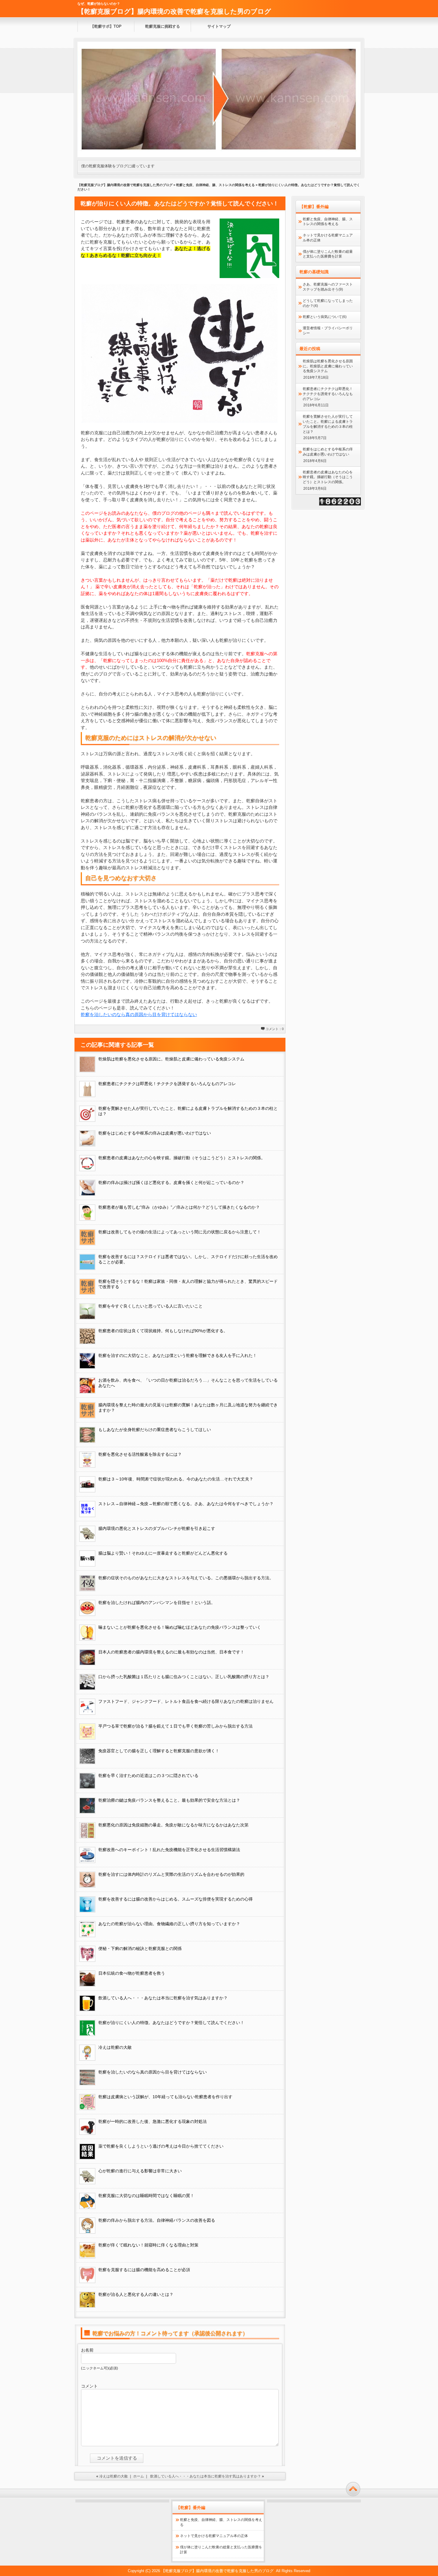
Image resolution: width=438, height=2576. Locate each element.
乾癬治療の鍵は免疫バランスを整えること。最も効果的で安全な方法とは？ (169, 1800)
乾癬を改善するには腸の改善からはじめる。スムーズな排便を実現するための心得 (175, 1899)
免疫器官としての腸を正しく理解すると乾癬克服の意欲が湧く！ (159, 1751)
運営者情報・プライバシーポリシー (328, 331)
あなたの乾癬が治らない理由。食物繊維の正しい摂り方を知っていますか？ (169, 1924)
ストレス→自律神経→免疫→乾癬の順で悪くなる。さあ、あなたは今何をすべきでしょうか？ (186, 1504)
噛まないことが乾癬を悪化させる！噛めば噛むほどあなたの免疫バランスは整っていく (180, 1627)
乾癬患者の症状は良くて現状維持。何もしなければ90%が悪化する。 (163, 1331)
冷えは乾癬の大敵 (115, 2047)
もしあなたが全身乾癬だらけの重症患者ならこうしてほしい (155, 1430)
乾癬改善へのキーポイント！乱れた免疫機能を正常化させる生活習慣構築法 (169, 1850)
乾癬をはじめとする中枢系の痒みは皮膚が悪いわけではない (155, 1133)
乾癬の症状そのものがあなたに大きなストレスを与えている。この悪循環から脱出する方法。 (186, 1578)
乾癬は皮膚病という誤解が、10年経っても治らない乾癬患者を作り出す (165, 2097)
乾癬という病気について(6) (325, 317)
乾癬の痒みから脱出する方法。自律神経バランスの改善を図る (157, 2220)
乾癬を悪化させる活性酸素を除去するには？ (140, 1454)
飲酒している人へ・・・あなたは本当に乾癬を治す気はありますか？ (163, 1998)
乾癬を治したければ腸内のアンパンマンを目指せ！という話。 (157, 1603)
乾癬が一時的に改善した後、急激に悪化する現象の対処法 (153, 2121)
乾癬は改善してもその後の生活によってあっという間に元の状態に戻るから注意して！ (180, 1232)
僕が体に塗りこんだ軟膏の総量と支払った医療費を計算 (328, 254)
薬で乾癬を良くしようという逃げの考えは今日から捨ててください (161, 2146)
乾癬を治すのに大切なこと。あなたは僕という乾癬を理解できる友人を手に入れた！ (178, 1355)
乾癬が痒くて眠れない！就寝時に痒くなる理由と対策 (148, 2245)
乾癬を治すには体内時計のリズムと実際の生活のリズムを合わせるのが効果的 (171, 1874)
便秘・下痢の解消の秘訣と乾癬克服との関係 (140, 1948)
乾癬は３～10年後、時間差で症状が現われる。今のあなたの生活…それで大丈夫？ (176, 1479)
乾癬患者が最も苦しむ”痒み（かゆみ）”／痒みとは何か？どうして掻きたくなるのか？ (179, 1207)
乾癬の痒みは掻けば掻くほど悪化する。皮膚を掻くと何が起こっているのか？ (171, 1182)
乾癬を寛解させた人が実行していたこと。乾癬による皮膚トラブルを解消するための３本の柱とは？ (328, 424)
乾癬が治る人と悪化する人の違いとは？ (136, 2294)
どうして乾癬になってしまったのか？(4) (328, 303)
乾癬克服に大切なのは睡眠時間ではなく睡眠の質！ (146, 2196)
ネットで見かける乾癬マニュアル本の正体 (328, 238)
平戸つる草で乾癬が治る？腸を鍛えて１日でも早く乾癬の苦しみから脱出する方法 (175, 1726)
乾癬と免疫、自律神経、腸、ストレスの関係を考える (215, 185)
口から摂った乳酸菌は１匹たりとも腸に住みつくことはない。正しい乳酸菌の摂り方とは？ (184, 1677)
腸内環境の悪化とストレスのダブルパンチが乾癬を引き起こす (157, 1528)
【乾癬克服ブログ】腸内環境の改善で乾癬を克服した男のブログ (174, 11)
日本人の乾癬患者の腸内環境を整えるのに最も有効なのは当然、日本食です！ (171, 1652)
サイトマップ (219, 26)
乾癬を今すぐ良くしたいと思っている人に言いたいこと (150, 1306)
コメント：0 (275, 1029)
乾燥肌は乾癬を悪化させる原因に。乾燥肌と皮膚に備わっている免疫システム (171, 1059)
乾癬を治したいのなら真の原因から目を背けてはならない (139, 1014)
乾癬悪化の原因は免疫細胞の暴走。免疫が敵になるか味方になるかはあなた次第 (173, 1825)
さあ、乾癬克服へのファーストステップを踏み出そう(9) (328, 287)
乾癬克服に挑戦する (163, 26)
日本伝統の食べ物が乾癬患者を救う (132, 1973)
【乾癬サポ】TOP (106, 26)
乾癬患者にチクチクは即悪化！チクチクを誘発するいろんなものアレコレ (167, 1084)
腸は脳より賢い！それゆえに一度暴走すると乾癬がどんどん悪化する (163, 1553)
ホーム (139, 2476)
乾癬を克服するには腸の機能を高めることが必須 (144, 2270)
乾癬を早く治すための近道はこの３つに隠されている (148, 1775)
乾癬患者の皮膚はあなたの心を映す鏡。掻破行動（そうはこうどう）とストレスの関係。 (182, 1158)
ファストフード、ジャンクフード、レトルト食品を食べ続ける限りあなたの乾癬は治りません (186, 1701)
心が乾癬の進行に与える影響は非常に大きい (140, 2171)
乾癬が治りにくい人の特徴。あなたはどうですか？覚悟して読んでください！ (171, 2023)
